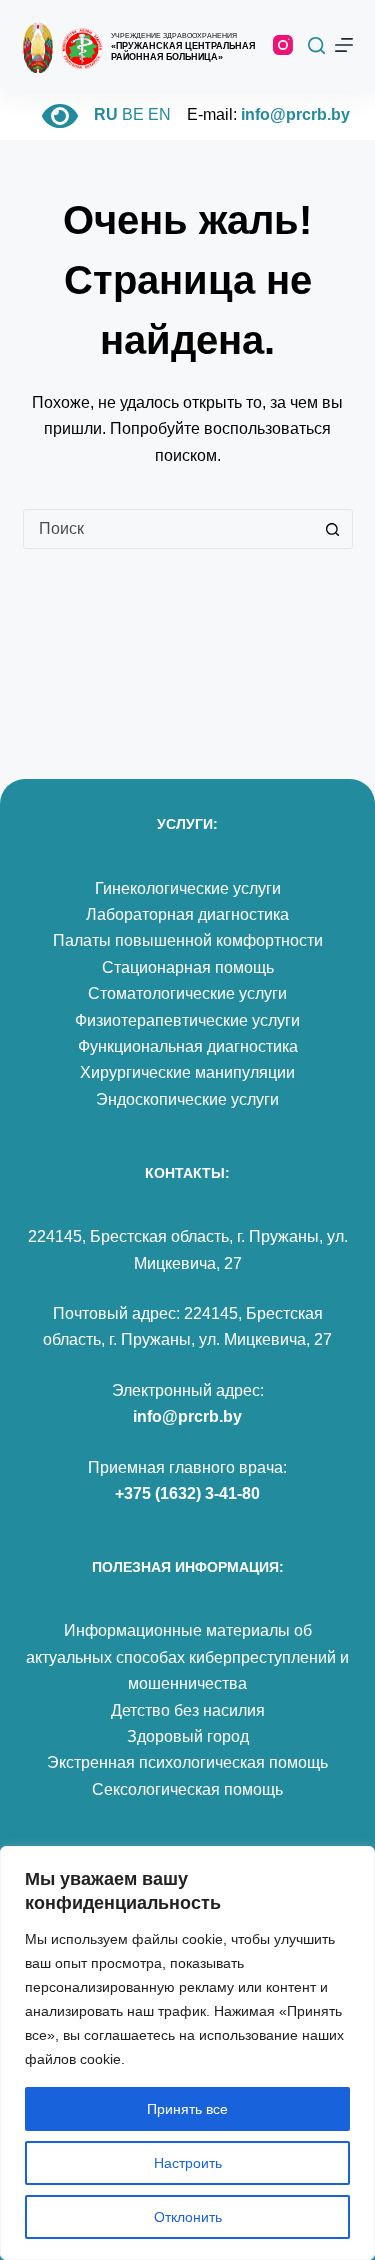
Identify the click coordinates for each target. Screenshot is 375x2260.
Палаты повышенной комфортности (188, 940)
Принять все (187, 2109)
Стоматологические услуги (187, 993)
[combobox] (169, 529)
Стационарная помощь (188, 967)
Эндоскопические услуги (187, 1099)
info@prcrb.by (295, 114)
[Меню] (344, 45)
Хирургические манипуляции (187, 1072)
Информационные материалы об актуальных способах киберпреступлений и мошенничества (187, 1657)
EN (159, 114)
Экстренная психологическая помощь (187, 1762)
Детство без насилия (188, 1710)
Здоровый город (188, 1736)
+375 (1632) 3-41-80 (187, 1493)
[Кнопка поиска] (333, 529)
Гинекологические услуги (188, 888)
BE (133, 114)
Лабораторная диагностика (187, 914)
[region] (187, 2053)
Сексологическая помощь (187, 1789)
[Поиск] (316, 45)
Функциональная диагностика (188, 1046)
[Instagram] (283, 45)
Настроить (188, 2163)
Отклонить (188, 2217)
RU (106, 114)
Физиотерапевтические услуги (187, 1020)
